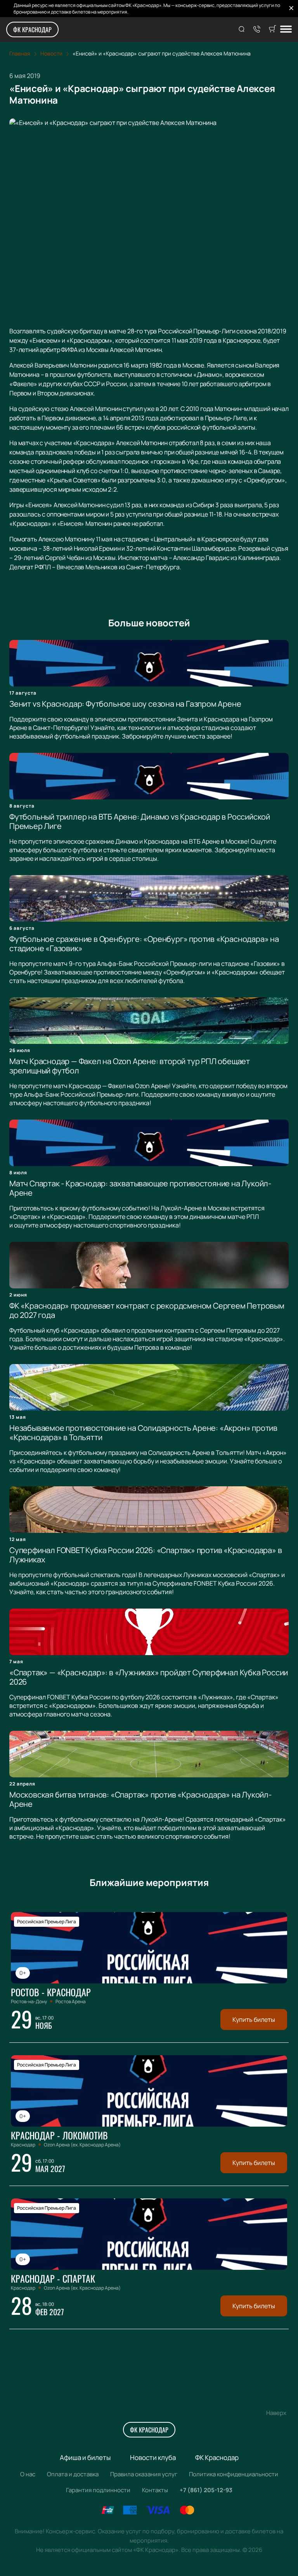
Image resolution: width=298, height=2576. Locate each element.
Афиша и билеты (85, 2457)
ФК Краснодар (32, 29)
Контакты (155, 2490)
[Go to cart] (272, 29)
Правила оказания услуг (144, 2474)
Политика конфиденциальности (234, 2474)
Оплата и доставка (73, 2474)
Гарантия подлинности (98, 2490)
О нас (28, 2474)
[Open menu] (286, 30)
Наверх (276, 2413)
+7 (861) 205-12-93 (206, 2490)
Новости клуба (153, 2457)
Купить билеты (254, 2020)
